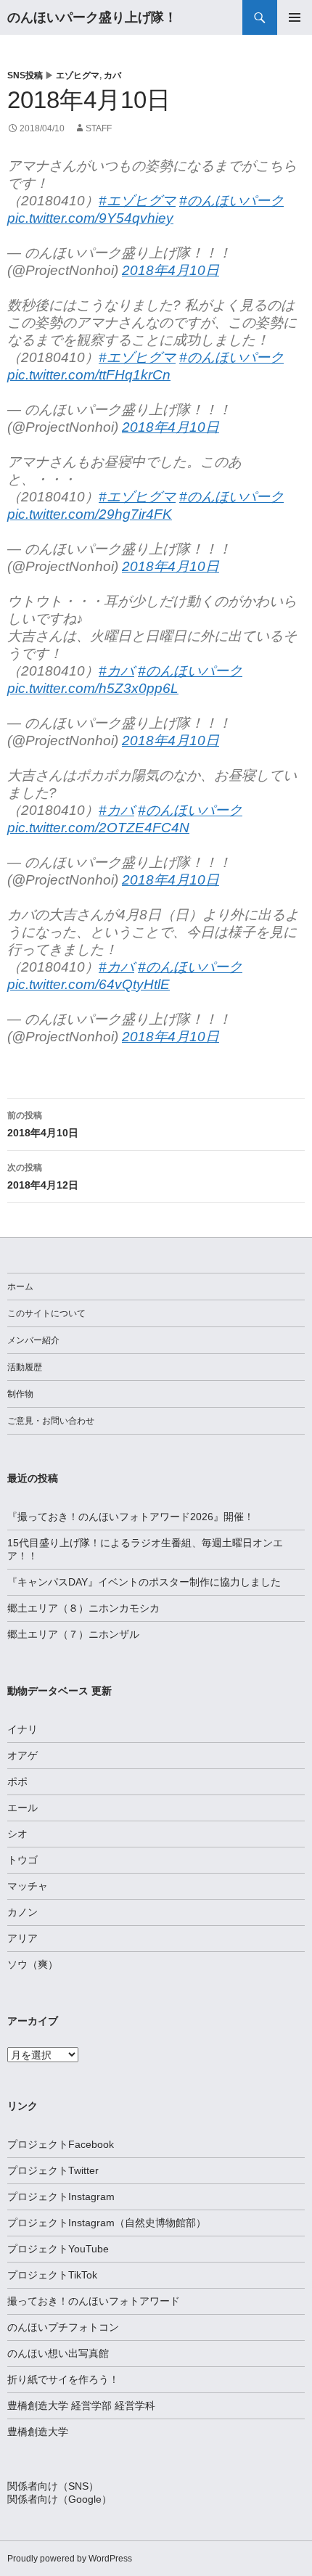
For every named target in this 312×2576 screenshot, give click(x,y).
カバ (112, 75)
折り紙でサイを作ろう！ (63, 2379)
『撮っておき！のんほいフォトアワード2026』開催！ (131, 1517)
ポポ (17, 1781)
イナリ (22, 1729)
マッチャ (28, 1886)
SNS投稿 (25, 75)
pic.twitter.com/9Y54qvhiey (90, 218)
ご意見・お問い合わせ (51, 1421)
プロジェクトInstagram (61, 2196)
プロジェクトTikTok (52, 2275)
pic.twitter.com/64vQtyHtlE (89, 984)
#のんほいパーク (231, 201)
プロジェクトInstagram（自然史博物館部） (107, 2223)
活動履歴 (25, 1367)
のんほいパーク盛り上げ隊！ (92, 17)
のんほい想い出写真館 (58, 2353)
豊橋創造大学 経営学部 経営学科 (81, 2405)
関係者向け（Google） (59, 2499)
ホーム (20, 1287)
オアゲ (22, 1755)
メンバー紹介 (33, 1340)
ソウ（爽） (33, 1964)
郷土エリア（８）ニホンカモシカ (83, 1608)
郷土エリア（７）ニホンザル (73, 1634)
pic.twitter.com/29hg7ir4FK (90, 514)
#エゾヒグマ (137, 201)
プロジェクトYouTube (58, 2249)
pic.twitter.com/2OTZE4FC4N (98, 828)
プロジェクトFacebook (61, 2144)
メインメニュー (295, 17)
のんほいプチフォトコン (63, 2327)
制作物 (20, 1394)
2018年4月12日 (43, 1177)
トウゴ (22, 1860)
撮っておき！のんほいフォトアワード (94, 2301)
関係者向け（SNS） (53, 2486)
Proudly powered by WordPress (70, 2559)
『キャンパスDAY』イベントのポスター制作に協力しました (144, 1582)
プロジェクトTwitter (53, 2170)
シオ (17, 1834)
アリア (22, 1938)
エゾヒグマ (78, 75)
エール (22, 1808)
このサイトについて (46, 1313)
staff (99, 128)
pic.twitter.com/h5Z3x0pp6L (93, 688)
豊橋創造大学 (38, 2432)
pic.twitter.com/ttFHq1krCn (89, 375)
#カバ (116, 671)
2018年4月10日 (171, 270)
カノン (22, 1912)
